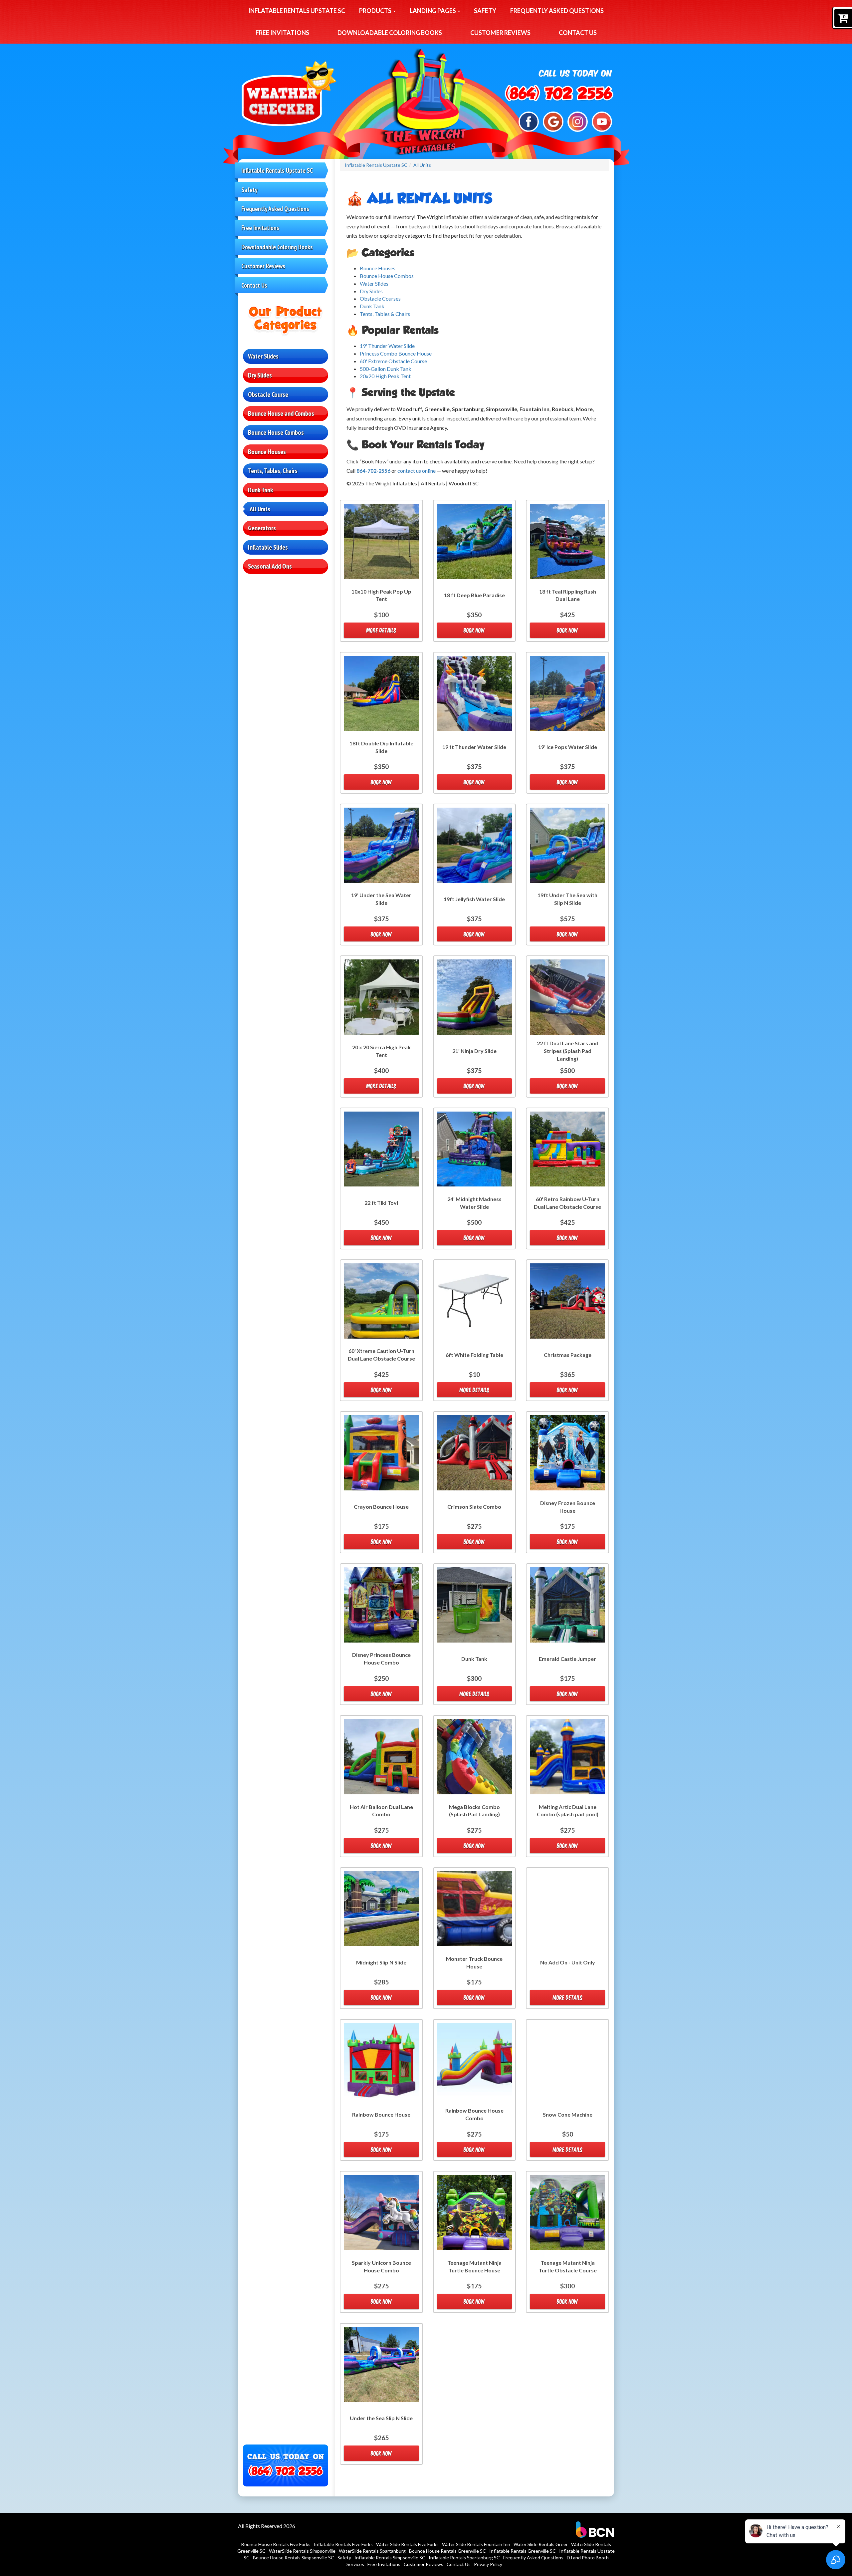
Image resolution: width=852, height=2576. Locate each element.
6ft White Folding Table (474, 1355)
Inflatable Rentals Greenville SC (523, 2551)
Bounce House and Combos (281, 413)
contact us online (417, 471)
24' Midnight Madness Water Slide (474, 1203)
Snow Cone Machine (568, 2114)
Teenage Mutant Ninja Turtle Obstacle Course (568, 2266)
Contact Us (578, 33)
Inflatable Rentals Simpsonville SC (390, 2558)
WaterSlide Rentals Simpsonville (302, 2551)
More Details (381, 630)
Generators (262, 528)
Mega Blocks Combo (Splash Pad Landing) (474, 1811)
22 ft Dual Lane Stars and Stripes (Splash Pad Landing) (568, 1051)
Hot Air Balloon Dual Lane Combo (381, 1811)
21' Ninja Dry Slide (474, 1051)
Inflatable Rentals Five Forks (343, 2544)
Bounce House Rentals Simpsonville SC (294, 2558)
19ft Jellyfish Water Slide (474, 899)
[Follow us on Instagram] (578, 121)
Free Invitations (282, 33)
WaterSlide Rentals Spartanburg (372, 2551)
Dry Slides (260, 375)
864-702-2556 (373, 471)
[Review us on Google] (553, 121)
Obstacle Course (268, 394)
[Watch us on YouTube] (602, 121)
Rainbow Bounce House (381, 2114)
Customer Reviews (500, 33)
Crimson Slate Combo (474, 1507)
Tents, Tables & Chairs (385, 314)
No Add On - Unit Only (568, 1962)
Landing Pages (433, 11)
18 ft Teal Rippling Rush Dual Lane (568, 595)
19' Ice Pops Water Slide (568, 747)
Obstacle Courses (380, 298)
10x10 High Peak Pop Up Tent (381, 595)
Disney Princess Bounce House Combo (381, 1659)
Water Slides (263, 356)
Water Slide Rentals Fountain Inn (476, 2544)
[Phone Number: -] (559, 94)
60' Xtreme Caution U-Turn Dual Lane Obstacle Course (381, 1355)
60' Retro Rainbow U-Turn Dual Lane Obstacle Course (567, 1203)
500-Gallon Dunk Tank (386, 369)
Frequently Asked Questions (557, 11)
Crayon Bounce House (381, 1507)
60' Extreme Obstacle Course (393, 361)
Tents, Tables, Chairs (273, 471)
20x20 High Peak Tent (385, 376)
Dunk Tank (260, 490)
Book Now (474, 630)
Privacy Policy (488, 2564)
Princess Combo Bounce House (396, 353)
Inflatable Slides (268, 547)
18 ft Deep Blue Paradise (474, 595)
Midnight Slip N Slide (381, 1962)
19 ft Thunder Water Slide (474, 747)
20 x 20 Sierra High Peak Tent (381, 1051)
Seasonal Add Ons (270, 566)
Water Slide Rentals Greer (541, 2544)
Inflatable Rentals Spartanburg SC (464, 2558)
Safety (485, 11)
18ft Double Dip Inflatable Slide (381, 747)
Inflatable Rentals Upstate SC (297, 11)
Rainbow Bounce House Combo (474, 2114)
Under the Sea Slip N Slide (381, 2418)
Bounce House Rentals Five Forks (276, 2544)
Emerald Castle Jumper (567, 1659)
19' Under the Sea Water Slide (381, 899)
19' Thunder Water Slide (387, 346)
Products (376, 11)
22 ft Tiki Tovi (381, 1203)
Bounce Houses (267, 452)
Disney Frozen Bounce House (568, 1507)
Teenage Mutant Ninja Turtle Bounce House (474, 2266)
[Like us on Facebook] (529, 121)
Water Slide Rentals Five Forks (407, 2544)
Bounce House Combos (276, 432)
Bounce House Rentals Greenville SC (447, 2551)
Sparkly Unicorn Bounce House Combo (381, 2266)
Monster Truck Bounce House (474, 1962)
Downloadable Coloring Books (390, 33)
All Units (260, 509)
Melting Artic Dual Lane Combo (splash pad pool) (568, 1811)
